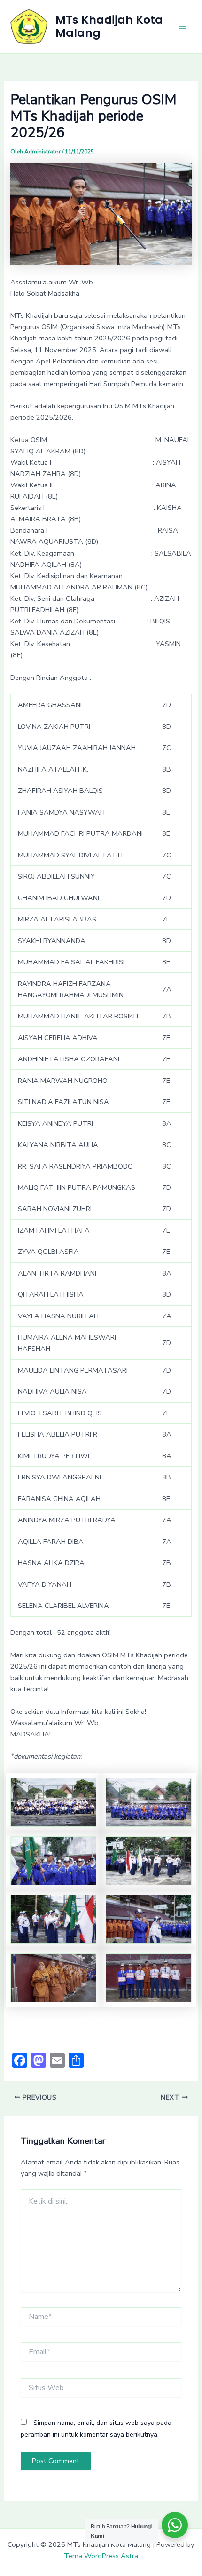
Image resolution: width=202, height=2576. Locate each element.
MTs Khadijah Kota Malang (109, 26)
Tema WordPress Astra (101, 2556)
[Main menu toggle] (183, 26)
